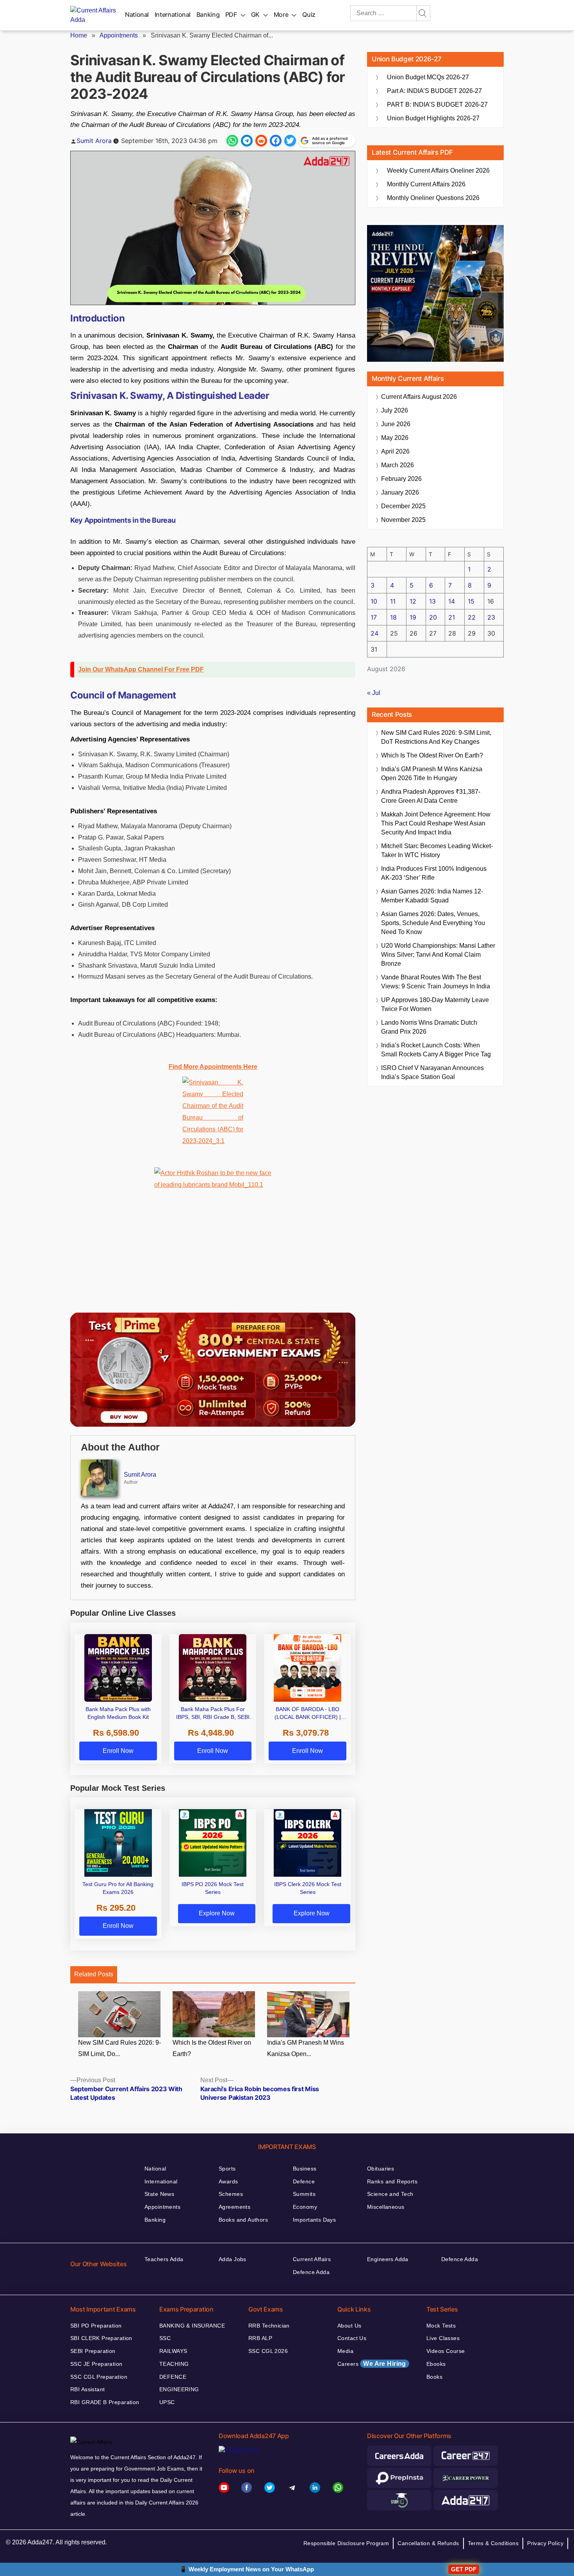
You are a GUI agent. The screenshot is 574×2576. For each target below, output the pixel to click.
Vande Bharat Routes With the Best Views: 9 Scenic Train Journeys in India (436, 982)
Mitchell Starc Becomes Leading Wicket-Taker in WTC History (437, 850)
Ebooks (436, 2364)
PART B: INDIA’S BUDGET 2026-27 (437, 105)
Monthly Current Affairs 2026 (426, 184)
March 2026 (398, 465)
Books (434, 2377)
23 (491, 617)
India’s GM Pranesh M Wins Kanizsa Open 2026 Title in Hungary (432, 774)
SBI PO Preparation (96, 2326)
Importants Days (314, 2220)
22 (472, 617)
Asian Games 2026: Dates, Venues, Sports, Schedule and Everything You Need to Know (433, 923)
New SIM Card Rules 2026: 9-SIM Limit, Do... (119, 2048)
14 (452, 601)
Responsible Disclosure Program (346, 2543)
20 (433, 617)
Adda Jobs (233, 2259)
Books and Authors (243, 2220)
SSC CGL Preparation (99, 2377)
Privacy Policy (545, 2543)
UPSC (167, 2402)
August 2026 (419, 397)
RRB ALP (260, 2338)
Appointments (119, 35)
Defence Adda (311, 2272)
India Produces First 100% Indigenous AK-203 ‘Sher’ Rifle (434, 873)
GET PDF (464, 2569)
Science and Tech (390, 2194)
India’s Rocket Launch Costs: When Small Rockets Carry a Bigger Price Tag (436, 1050)
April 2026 (395, 451)
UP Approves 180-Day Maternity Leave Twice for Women (435, 1004)
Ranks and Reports (392, 2181)
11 (393, 601)
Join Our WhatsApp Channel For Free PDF (141, 669)
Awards (228, 2181)
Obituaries (381, 2169)
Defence (304, 2181)
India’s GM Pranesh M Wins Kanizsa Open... (306, 2048)
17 (374, 617)
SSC (165, 2338)
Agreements (234, 2207)
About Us (349, 2326)
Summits (304, 2194)
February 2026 (401, 479)
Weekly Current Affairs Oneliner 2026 (438, 171)
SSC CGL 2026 (268, 2351)
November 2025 (403, 520)
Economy (305, 2207)
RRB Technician (269, 2326)
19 (413, 617)
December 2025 (403, 506)
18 (393, 617)
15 (471, 601)
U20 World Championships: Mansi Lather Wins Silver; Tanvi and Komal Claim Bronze (438, 955)
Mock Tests (441, 2326)
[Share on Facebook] (276, 141)
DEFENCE (173, 2377)
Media (345, 2351)
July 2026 (395, 410)
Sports (227, 2169)
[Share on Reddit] (261, 141)
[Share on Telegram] (247, 141)
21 (452, 617)
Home (79, 35)
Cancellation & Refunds (428, 2543)
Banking (208, 14)
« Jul (374, 693)
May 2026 (395, 438)
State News (159, 2194)
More (281, 14)
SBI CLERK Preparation (101, 2338)
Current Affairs (312, 2259)
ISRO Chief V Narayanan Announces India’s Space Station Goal (432, 1072)
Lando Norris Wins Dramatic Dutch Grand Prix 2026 (429, 1027)
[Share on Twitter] (290, 141)
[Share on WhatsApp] (232, 141)
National (137, 14)
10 (374, 601)
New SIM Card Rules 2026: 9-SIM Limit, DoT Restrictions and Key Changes (436, 737)
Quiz (309, 14)
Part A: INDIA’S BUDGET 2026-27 (434, 91)
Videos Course (446, 2351)
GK (255, 14)
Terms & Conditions (493, 2543)
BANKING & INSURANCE (192, 2326)
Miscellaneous (386, 2207)
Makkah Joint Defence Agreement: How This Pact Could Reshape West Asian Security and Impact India (436, 823)
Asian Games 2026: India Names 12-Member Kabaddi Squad (432, 896)
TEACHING (174, 2364)
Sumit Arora (94, 141)
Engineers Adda (388, 2259)
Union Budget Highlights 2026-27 (433, 118)
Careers (372, 2364)
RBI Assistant (87, 2389)
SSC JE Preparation (96, 2364)
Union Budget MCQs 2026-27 (428, 77)
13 (432, 601)
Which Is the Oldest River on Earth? (212, 2048)
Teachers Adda (164, 2259)
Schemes (231, 2194)
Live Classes (443, 2338)
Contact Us (352, 2338)
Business (305, 2169)
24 (374, 633)
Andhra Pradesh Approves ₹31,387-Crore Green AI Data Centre (431, 796)
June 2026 (396, 424)
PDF (231, 14)
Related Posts (94, 1974)
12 (413, 601)
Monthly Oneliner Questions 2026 (433, 198)
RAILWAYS (173, 2351)
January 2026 (400, 492)
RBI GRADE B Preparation (105, 2402)
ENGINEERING (179, 2389)
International (173, 14)
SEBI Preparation (93, 2351)
